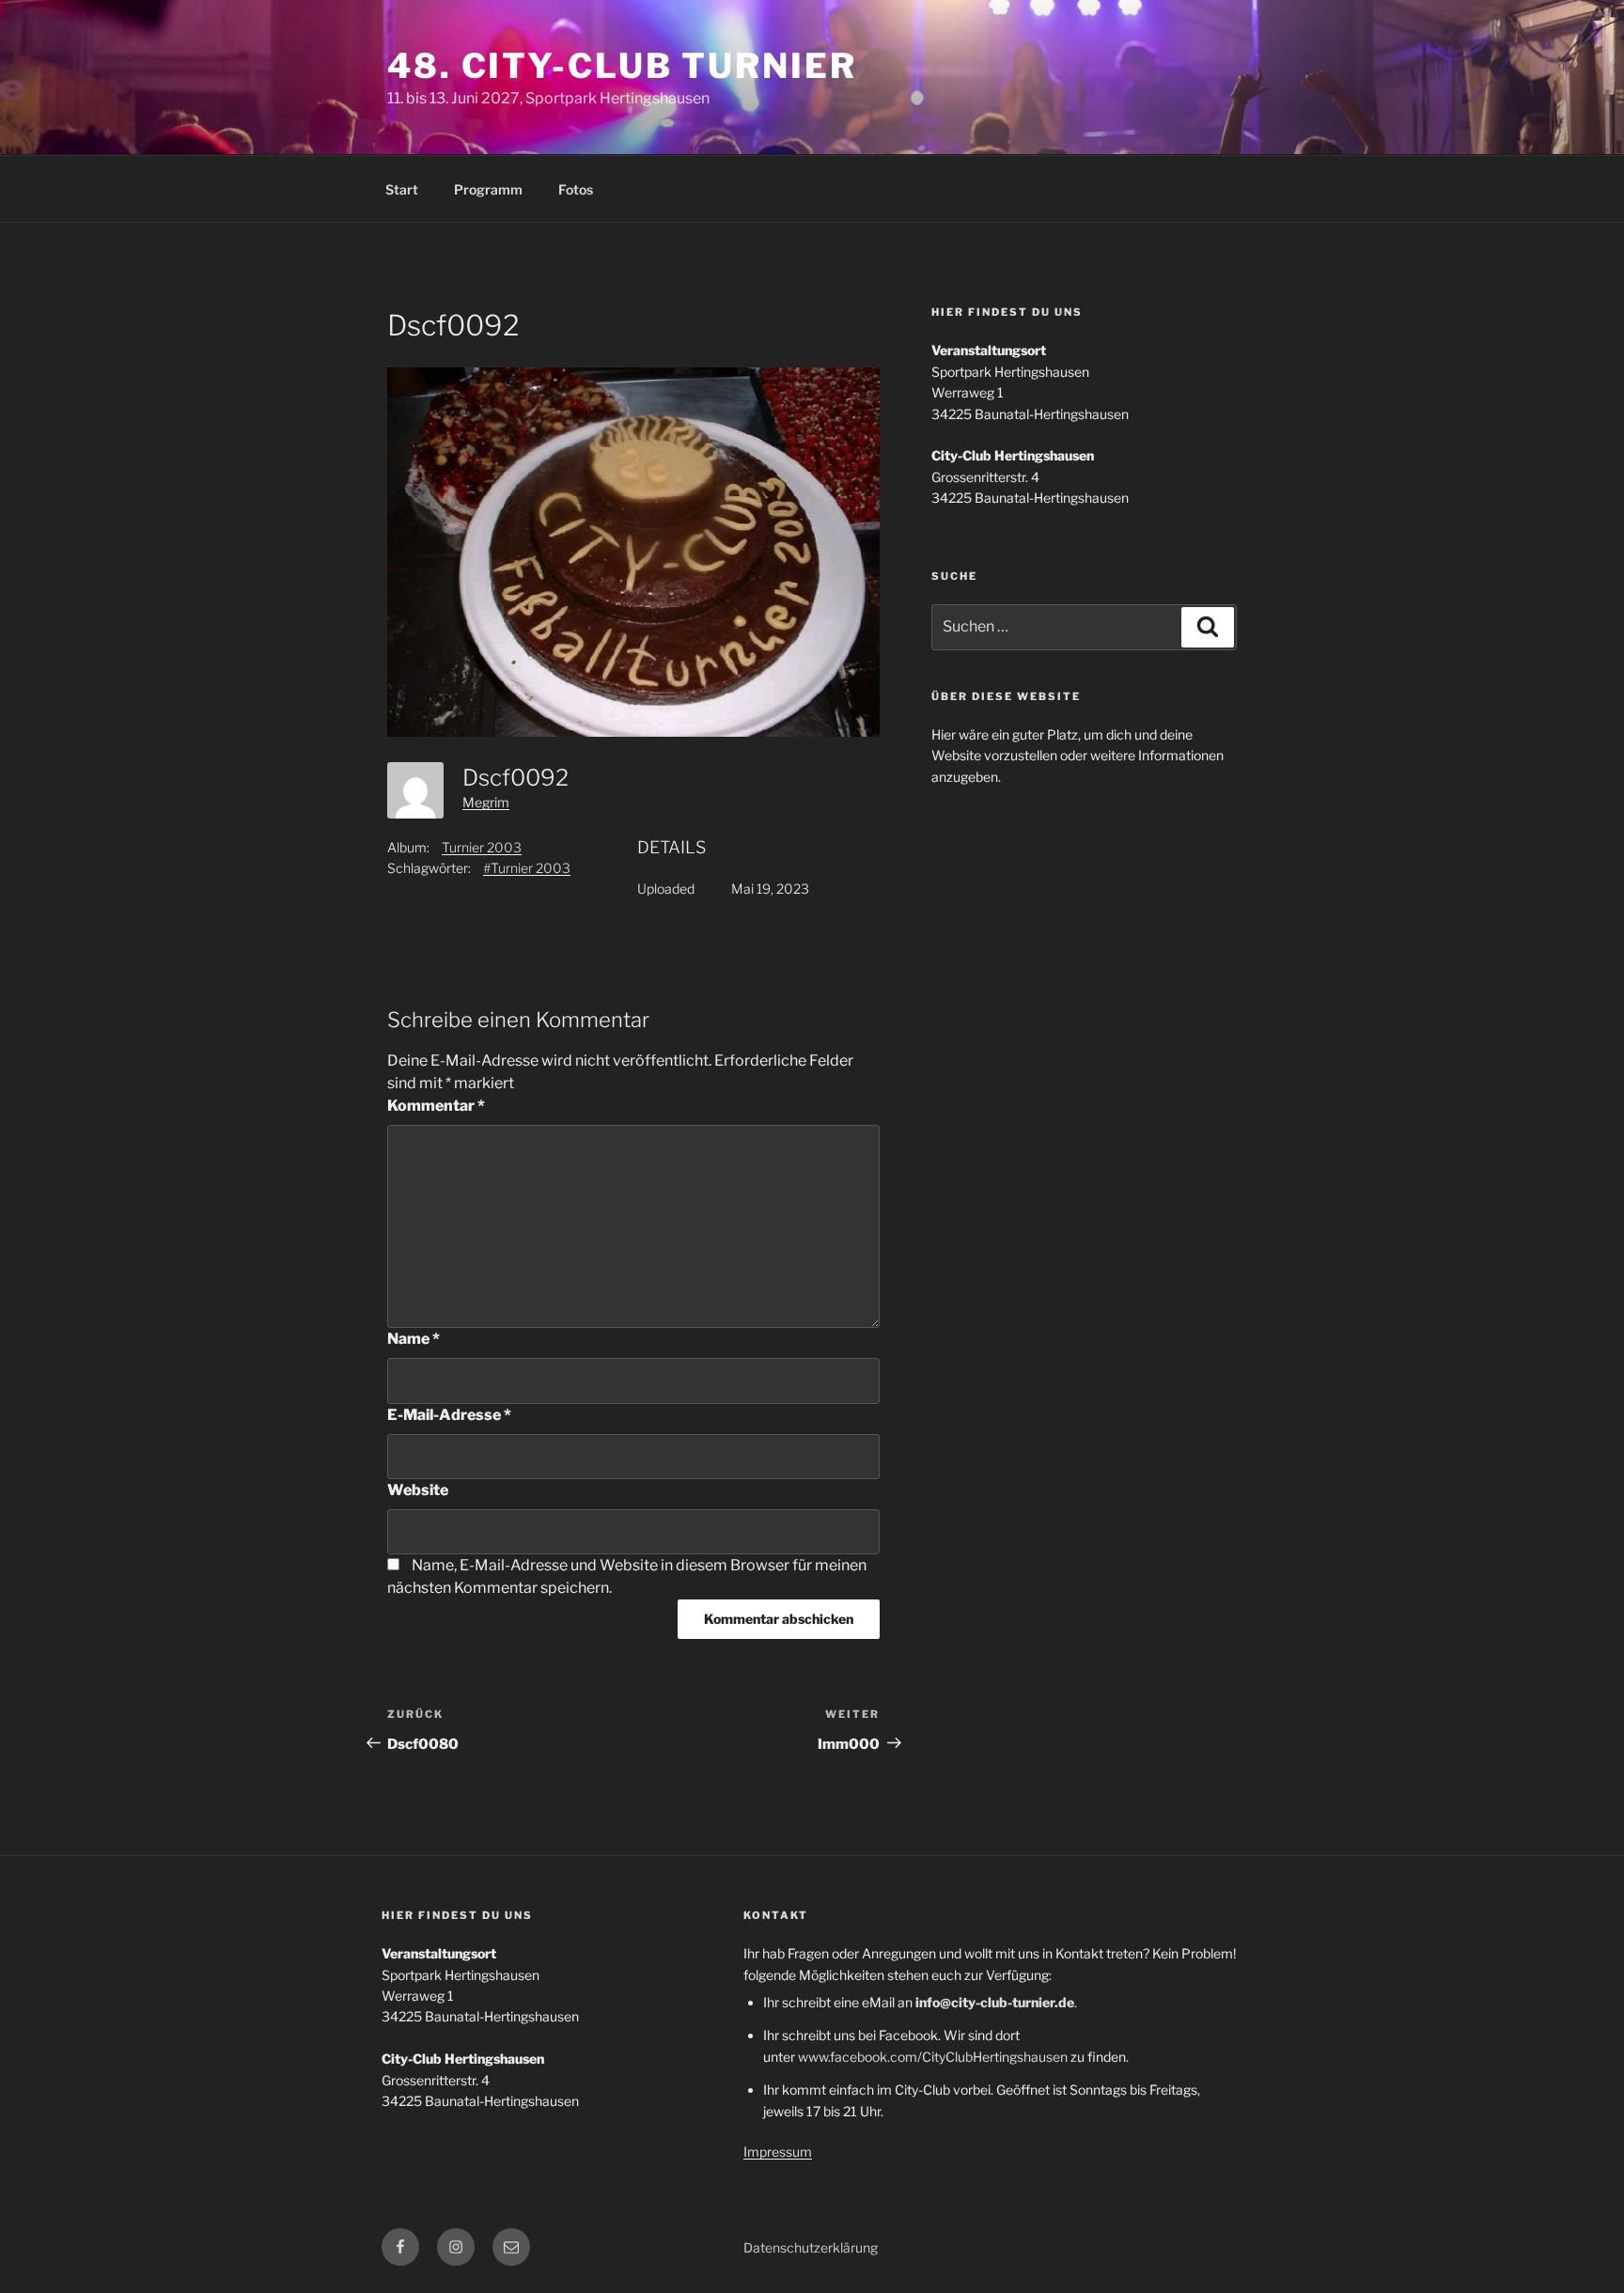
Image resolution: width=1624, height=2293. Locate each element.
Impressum (778, 2152)
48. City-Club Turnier (622, 66)
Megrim (486, 802)
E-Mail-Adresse (449, 1415)
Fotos (576, 189)
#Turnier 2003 (527, 868)
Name (414, 1339)
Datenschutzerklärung (811, 2247)
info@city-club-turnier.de (995, 2002)
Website (418, 1490)
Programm (488, 189)
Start (402, 189)
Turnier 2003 (482, 847)
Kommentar (436, 1106)
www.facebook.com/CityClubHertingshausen (933, 2057)
